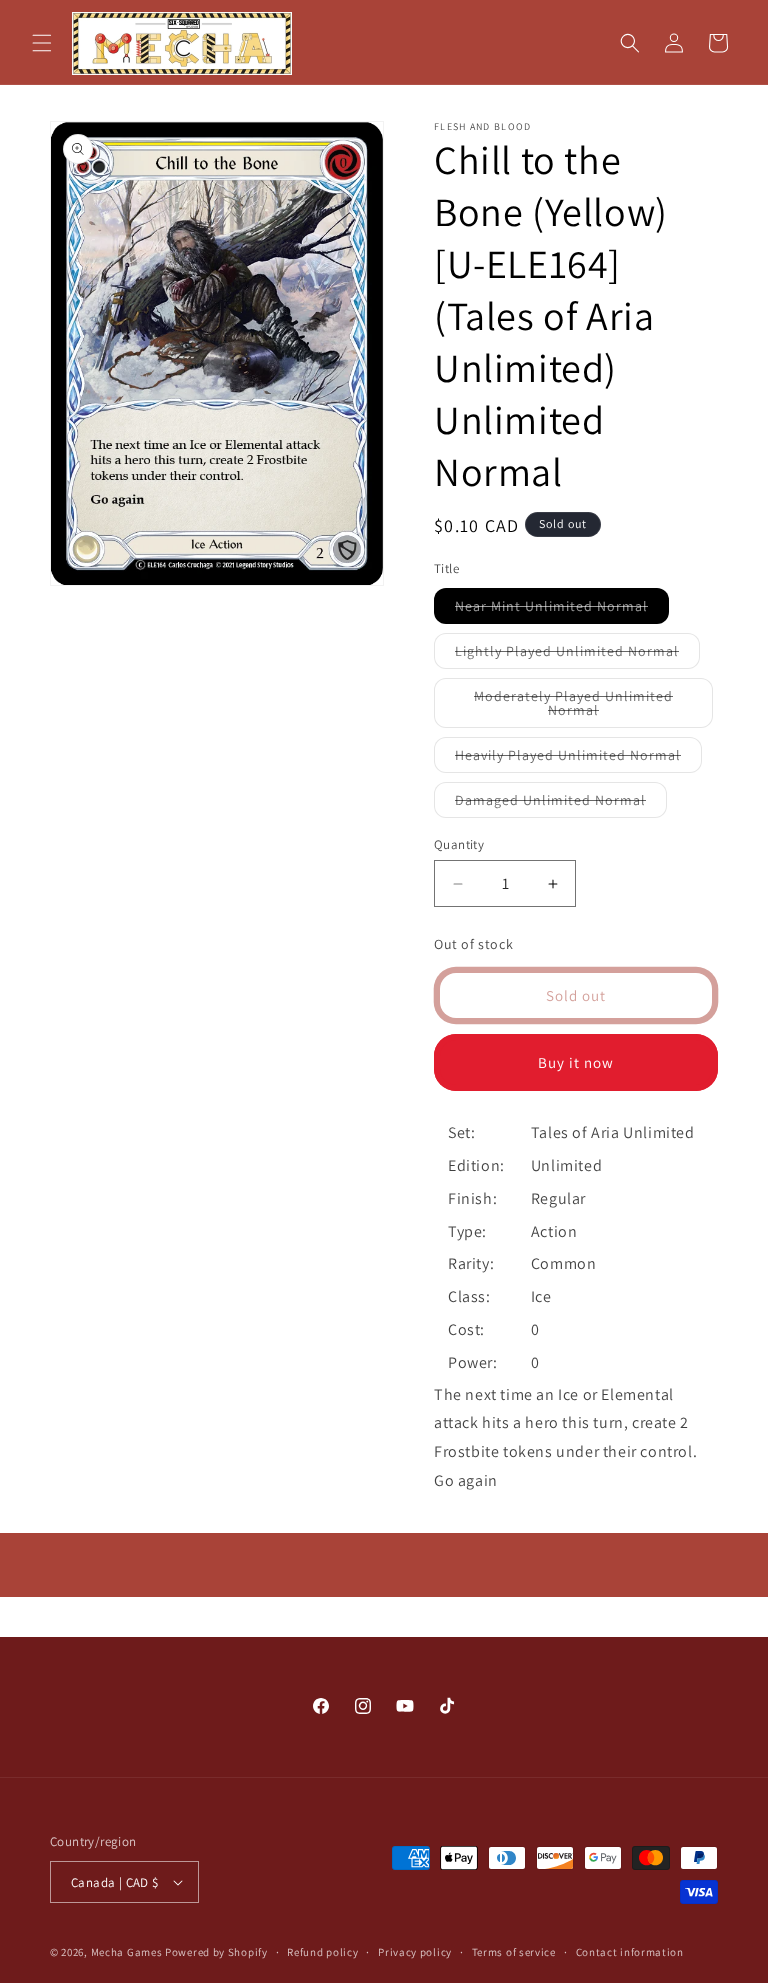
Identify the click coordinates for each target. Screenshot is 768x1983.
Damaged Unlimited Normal (561, 804)
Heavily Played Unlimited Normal (578, 759)
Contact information (630, 1952)
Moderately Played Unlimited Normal (576, 707)
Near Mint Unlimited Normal (562, 610)
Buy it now (576, 1062)
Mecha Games (127, 1952)
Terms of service (514, 1952)
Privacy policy (415, 1952)
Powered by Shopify (216, 1952)
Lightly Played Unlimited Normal (577, 655)
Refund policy (322, 1952)
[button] (42, 43)
